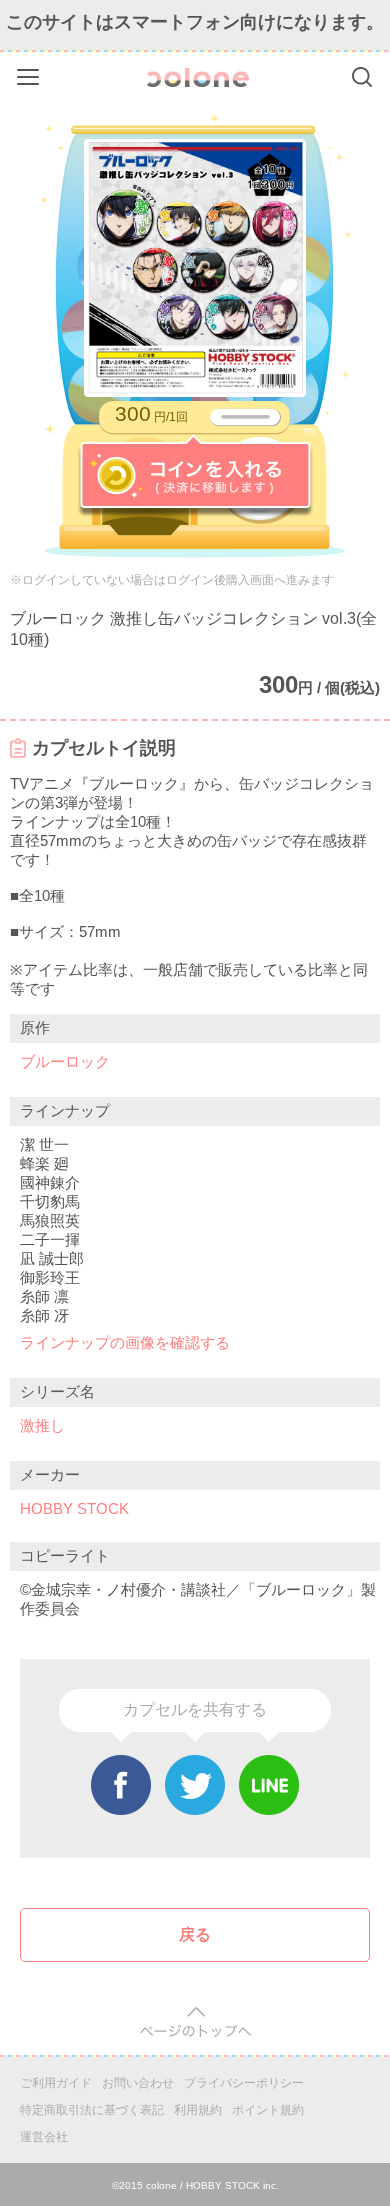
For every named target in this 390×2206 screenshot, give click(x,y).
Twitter (195, 1785)
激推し (42, 1425)
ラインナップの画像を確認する (125, 1342)
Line (269, 1785)
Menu (30, 73)
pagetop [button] (195, 2022)
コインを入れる (195, 476)
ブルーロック (65, 1061)
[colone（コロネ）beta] (198, 77)
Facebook (121, 1785)
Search (362, 77)
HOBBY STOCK (74, 1508)
